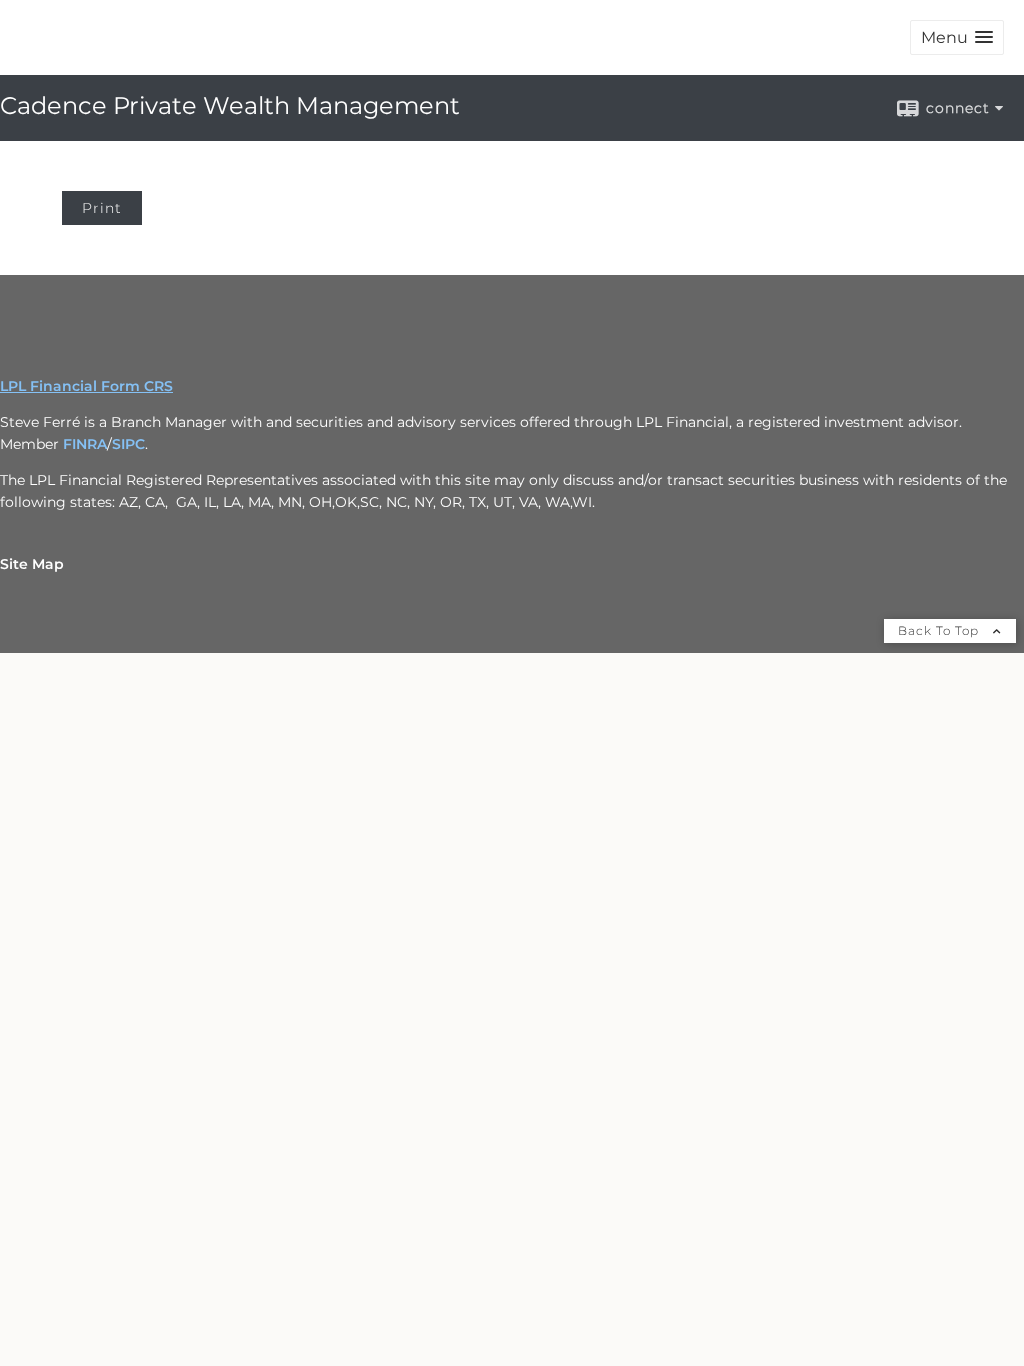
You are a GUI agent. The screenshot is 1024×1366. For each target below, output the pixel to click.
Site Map (32, 564)
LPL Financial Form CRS (86, 386)
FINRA (85, 444)
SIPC (128, 444)
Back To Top (940, 630)
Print (102, 208)
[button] (957, 37)
